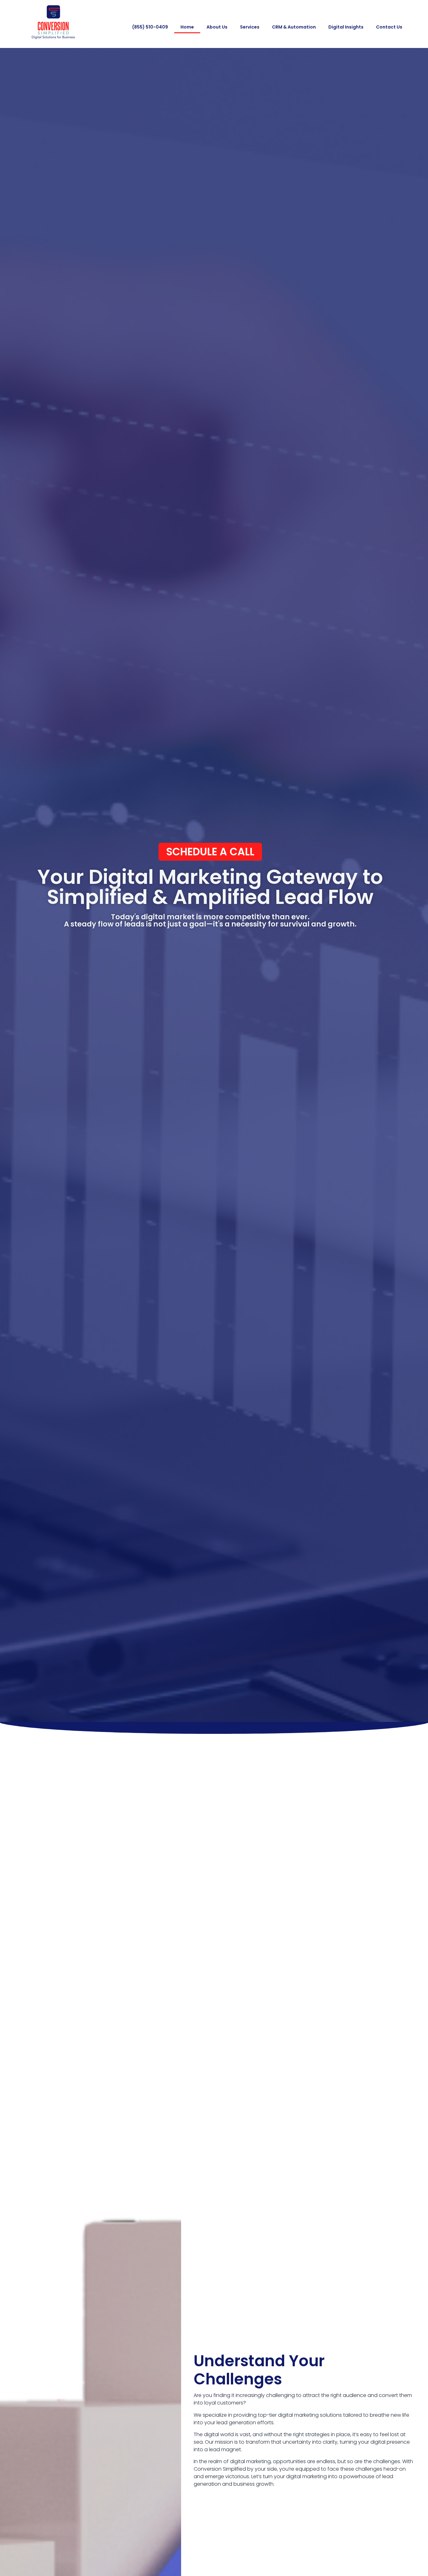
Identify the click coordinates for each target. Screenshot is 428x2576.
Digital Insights (346, 27)
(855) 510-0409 (150, 27)
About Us (217, 27)
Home (187, 27)
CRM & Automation (294, 27)
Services (250, 27)
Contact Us (389, 27)
